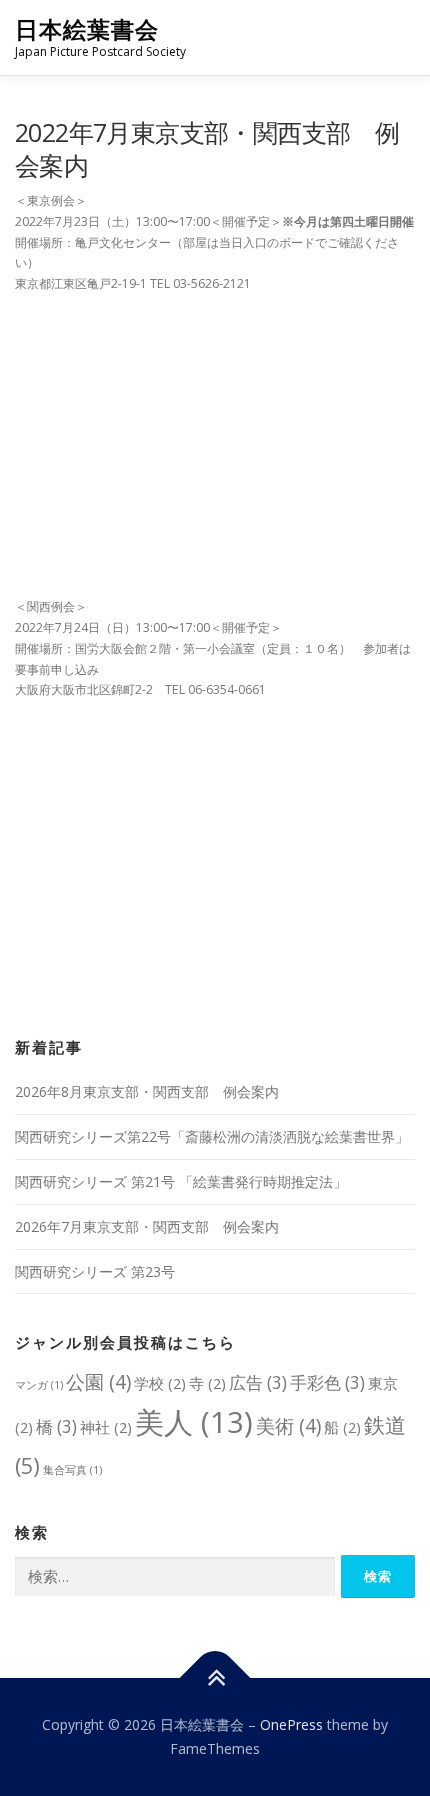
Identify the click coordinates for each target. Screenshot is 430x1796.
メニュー (397, 37)
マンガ (39, 1385)
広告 (258, 1382)
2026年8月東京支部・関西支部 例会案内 (147, 1091)
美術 (288, 1425)
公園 (98, 1381)
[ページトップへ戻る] (215, 1678)
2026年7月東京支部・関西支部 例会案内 (147, 1226)
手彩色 (327, 1382)
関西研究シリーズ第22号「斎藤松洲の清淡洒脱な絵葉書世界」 (212, 1136)
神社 (106, 1427)
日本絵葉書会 (87, 29)
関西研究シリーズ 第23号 (95, 1271)
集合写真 (72, 1470)
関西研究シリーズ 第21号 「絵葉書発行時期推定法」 (181, 1181)
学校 (160, 1383)
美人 (194, 1422)
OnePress (291, 1724)
